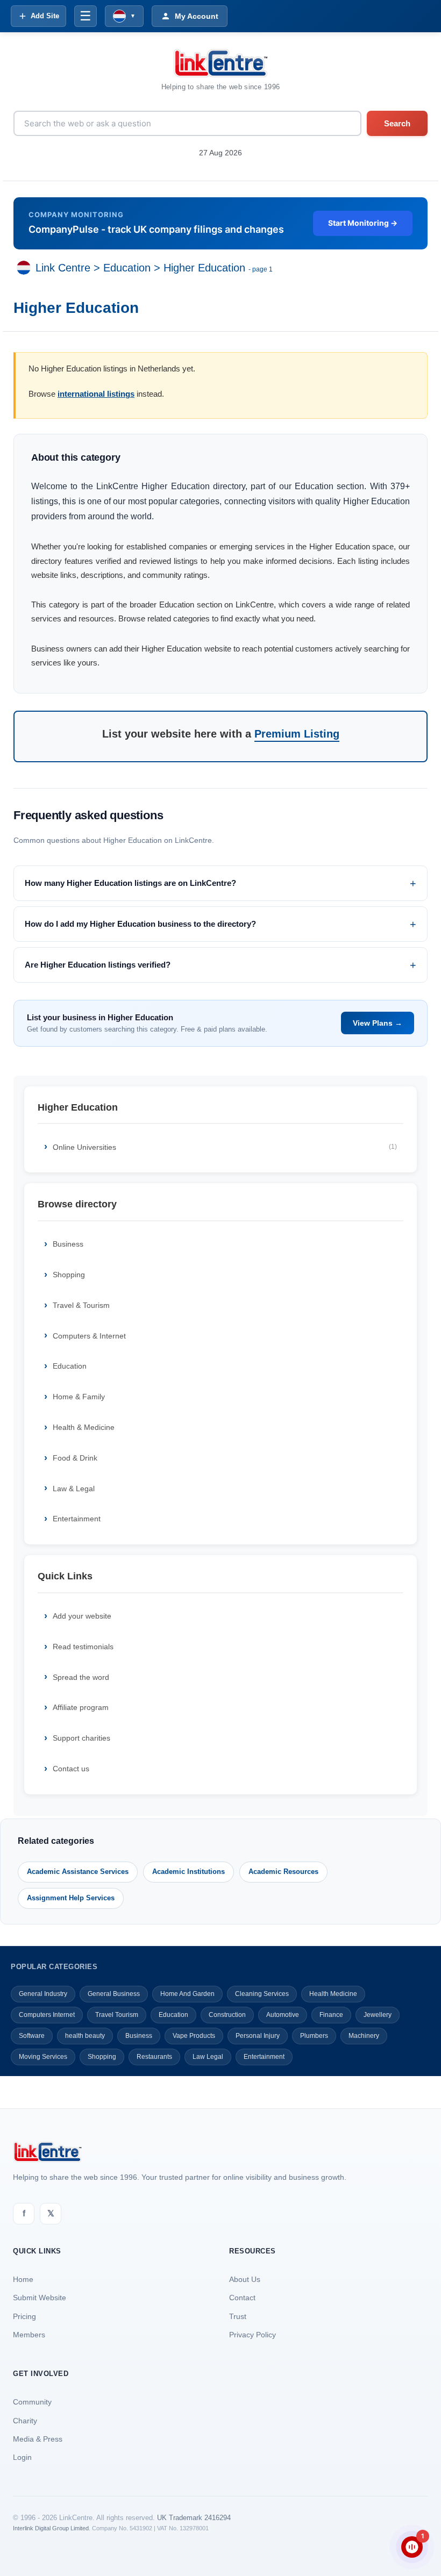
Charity (25, 2421)
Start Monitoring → (363, 223)
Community (32, 2402)
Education (127, 268)
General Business (114, 1994)
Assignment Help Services (71, 1898)
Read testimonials (83, 1647)
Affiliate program (81, 1707)
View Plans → (378, 1023)
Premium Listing (297, 734)
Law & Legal (74, 1489)
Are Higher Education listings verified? (98, 965)
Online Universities (225, 1147)
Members (29, 2335)
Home (23, 2279)
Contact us (71, 1769)
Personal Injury (258, 2036)
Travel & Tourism (81, 1305)
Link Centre (63, 268)
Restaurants (154, 2057)
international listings (96, 394)
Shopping (69, 1275)
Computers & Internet (89, 1336)
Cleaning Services (262, 1994)
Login (22, 2457)
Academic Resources (283, 1872)
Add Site (45, 16)
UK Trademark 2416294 (194, 2518)
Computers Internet (47, 2015)
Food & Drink (75, 1458)
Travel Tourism (117, 2015)
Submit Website (40, 2298)
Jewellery (378, 2015)
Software (32, 2036)
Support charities (81, 1738)
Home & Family (79, 1397)
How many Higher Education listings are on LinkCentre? (130, 883)
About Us (245, 2279)
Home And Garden (187, 1994)
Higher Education (204, 268)
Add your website (82, 1616)
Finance (331, 2015)
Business (68, 1244)
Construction (227, 2015)
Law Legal (208, 2057)
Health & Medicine (84, 1427)
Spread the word (81, 1677)
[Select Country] (26, 268)
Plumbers (314, 2036)
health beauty (85, 2036)
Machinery (364, 2036)
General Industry (43, 1994)
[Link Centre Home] (220, 63)
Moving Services (43, 2057)
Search (397, 123)
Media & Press (38, 2439)
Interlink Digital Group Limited (51, 2528)
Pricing (24, 2316)
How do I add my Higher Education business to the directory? (140, 924)
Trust (238, 2316)
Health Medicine (333, 1994)
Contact (242, 2298)
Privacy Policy (252, 2335)
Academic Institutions (189, 1872)
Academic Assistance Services (78, 1872)
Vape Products (194, 2036)
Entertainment (77, 1519)
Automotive (283, 2015)
